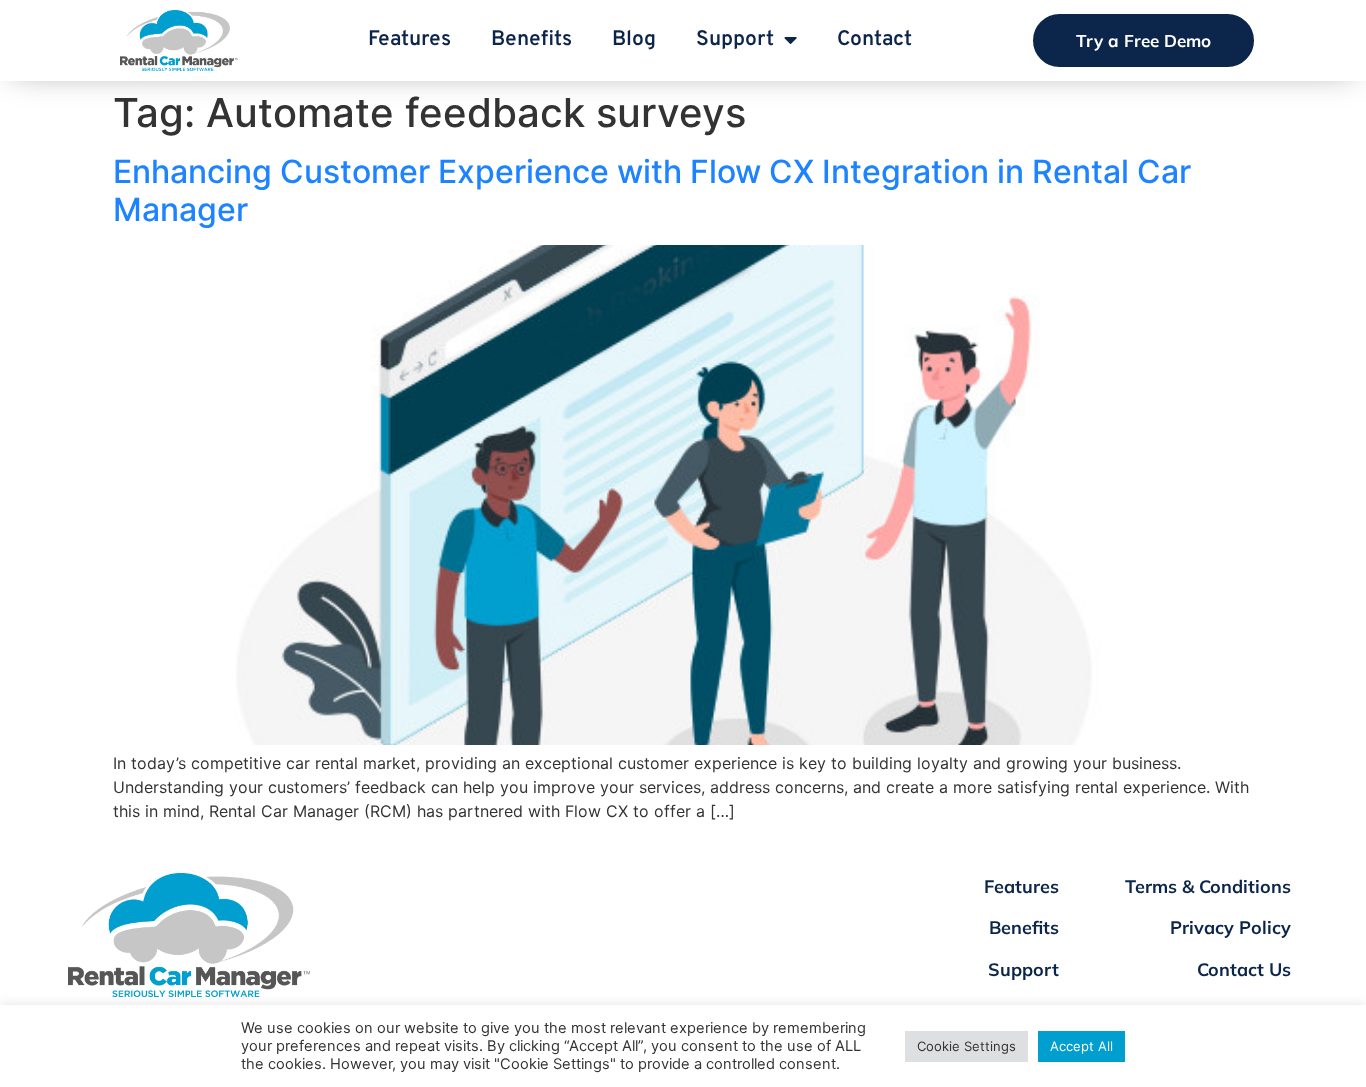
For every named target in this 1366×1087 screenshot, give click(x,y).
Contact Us (1244, 969)
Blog (634, 39)
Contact (874, 39)
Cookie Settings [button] (966, 1046)
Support (735, 39)
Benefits (531, 39)
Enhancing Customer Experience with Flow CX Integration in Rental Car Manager (652, 190)
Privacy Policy (1230, 927)
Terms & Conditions (1208, 886)
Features (409, 39)
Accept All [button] (1081, 1046)
